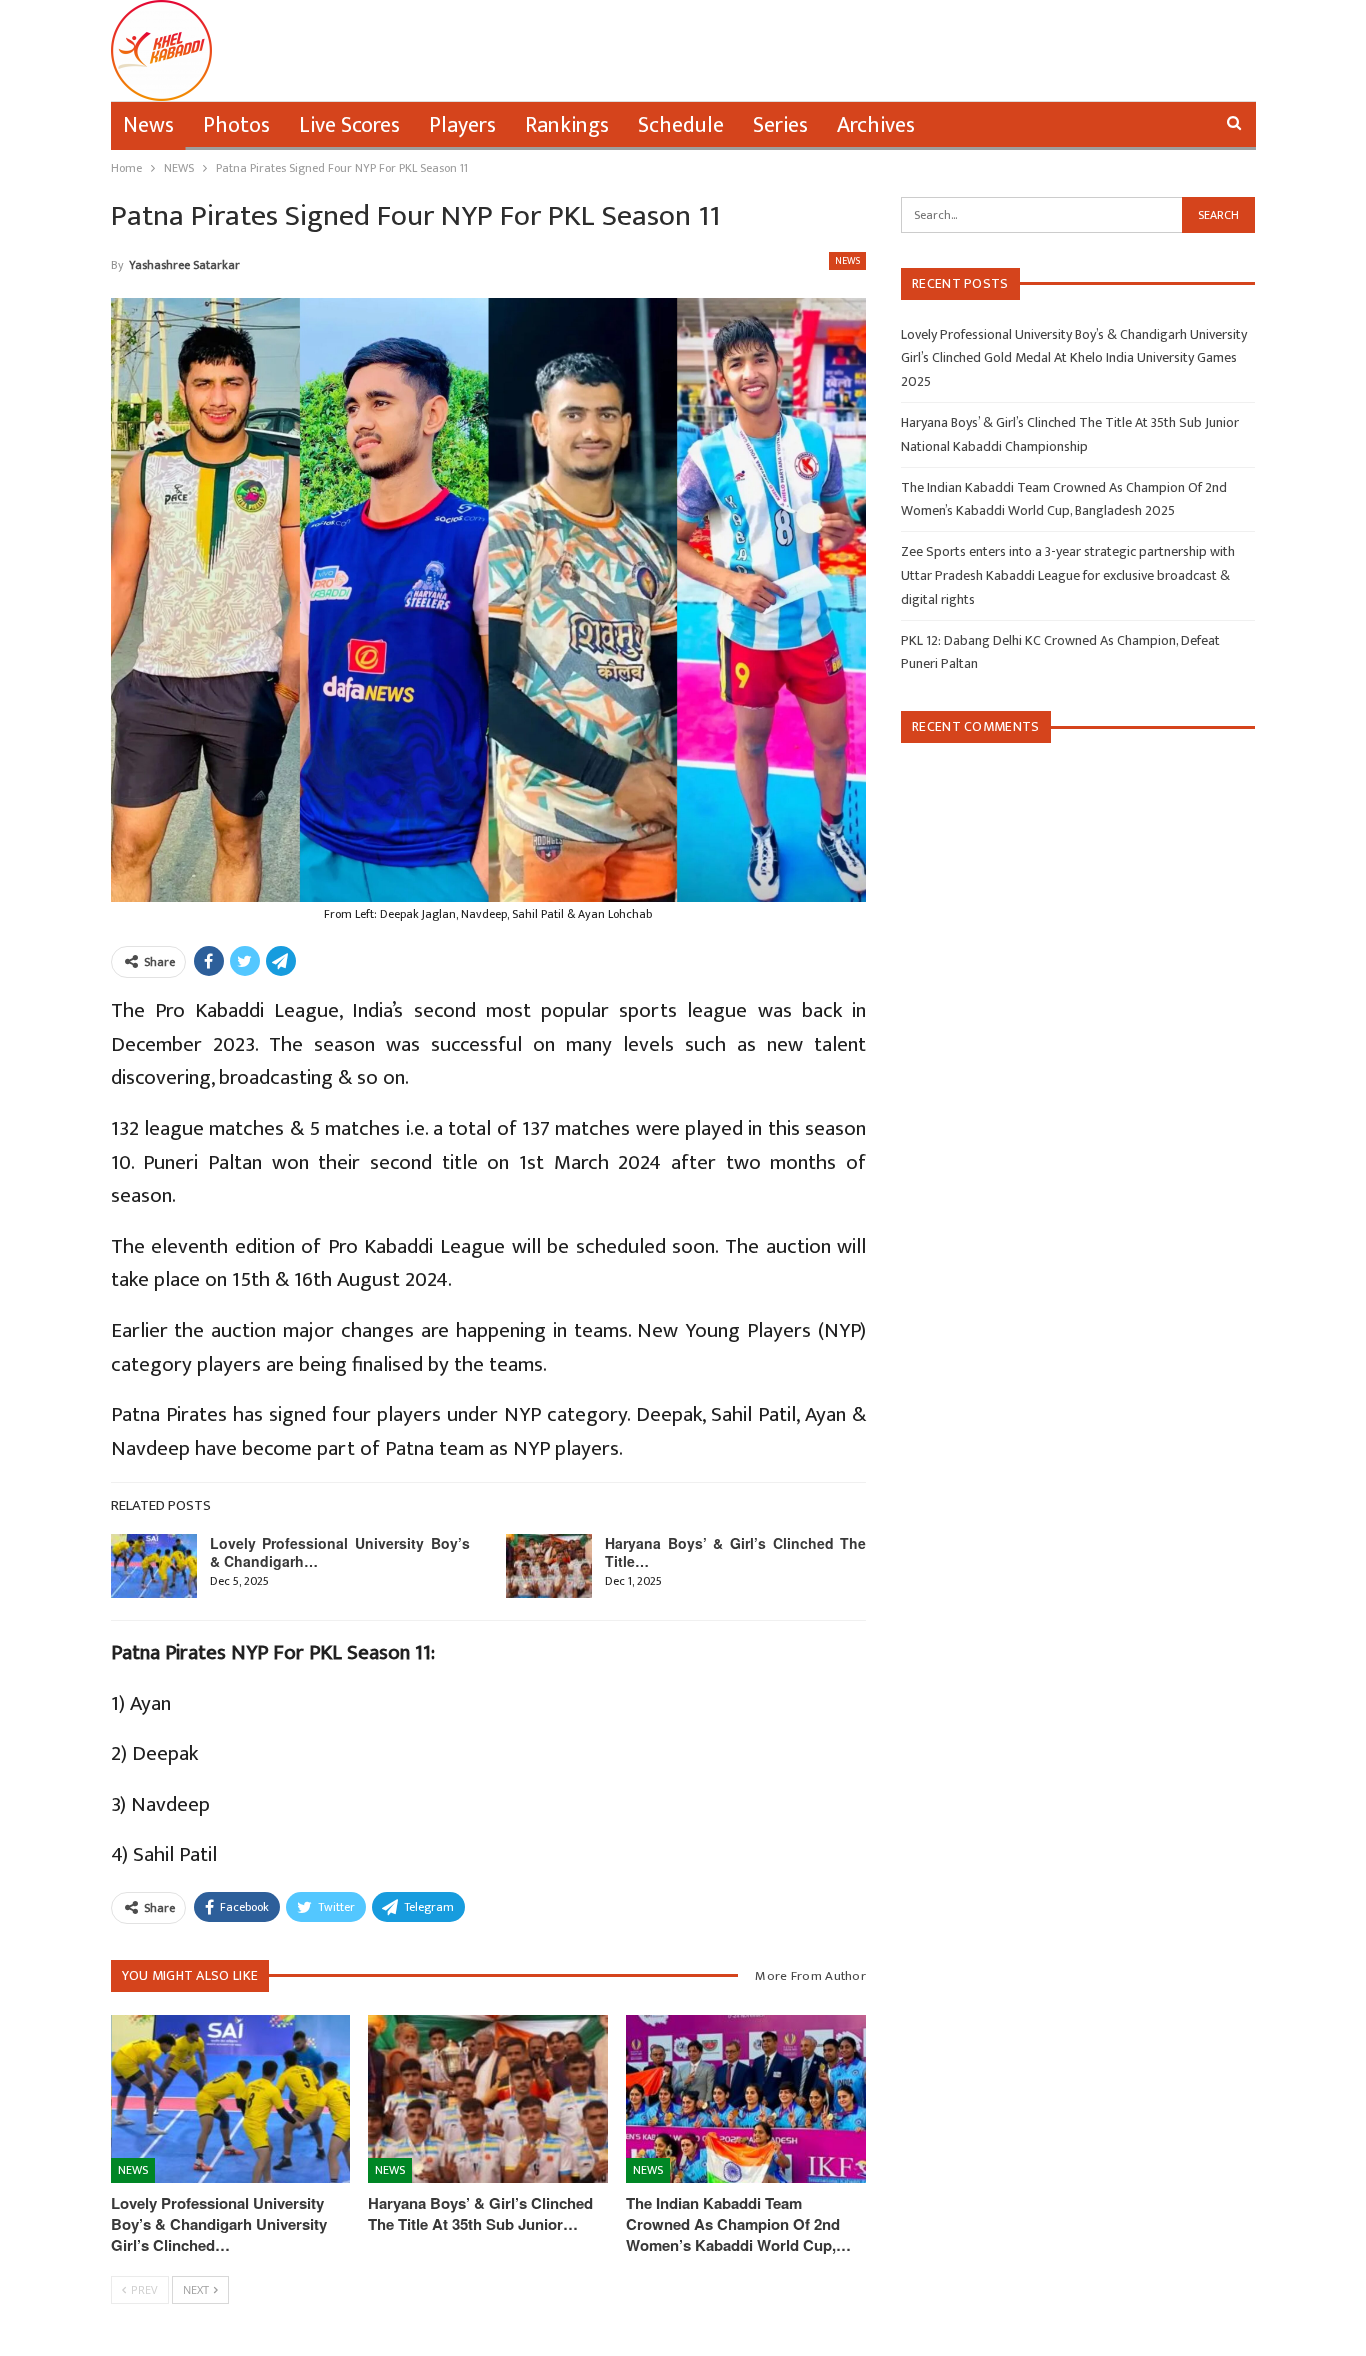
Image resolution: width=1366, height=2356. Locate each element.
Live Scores (349, 125)
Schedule (681, 125)
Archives (876, 125)
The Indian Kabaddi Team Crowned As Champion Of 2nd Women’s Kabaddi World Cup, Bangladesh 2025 (1064, 499)
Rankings (567, 125)
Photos (236, 125)
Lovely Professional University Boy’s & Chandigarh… (340, 1552)
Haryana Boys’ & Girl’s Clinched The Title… (735, 1552)
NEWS (847, 261)
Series (780, 125)
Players (462, 125)
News (148, 125)
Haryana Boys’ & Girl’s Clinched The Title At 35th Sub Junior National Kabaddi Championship (1070, 434)
